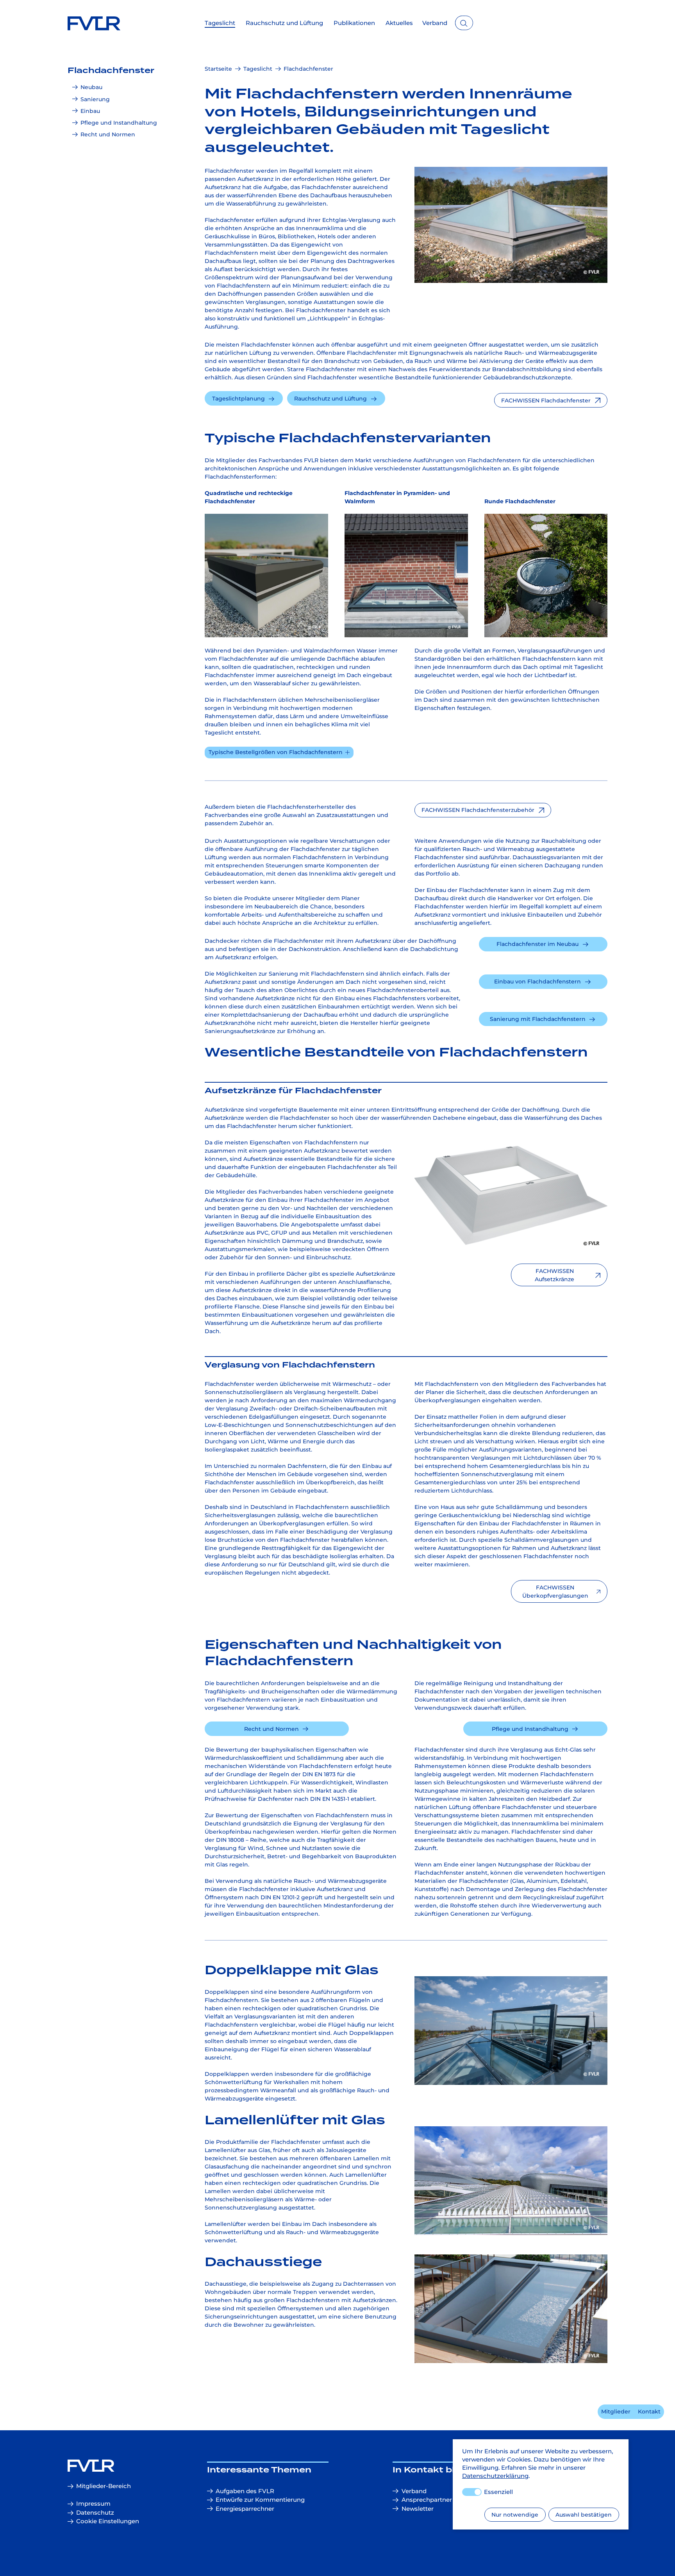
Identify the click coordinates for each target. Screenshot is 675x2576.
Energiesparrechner (245, 2509)
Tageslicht (258, 69)
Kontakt (649, 2412)
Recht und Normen (108, 134)
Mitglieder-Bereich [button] (104, 2486)
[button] (551, 400)
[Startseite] (110, 2466)
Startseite (218, 69)
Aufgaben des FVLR (245, 2491)
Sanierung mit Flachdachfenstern (538, 1019)
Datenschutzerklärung (495, 2476)
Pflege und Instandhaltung (119, 123)
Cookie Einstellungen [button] (108, 2521)
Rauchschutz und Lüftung (330, 399)
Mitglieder (616, 2412)
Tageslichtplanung (238, 399)
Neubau (91, 87)
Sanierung (95, 99)
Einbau (90, 111)
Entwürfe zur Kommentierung (260, 2500)
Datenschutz (95, 2513)
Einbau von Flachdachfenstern (537, 981)
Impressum (93, 2504)
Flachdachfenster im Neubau (537, 944)
